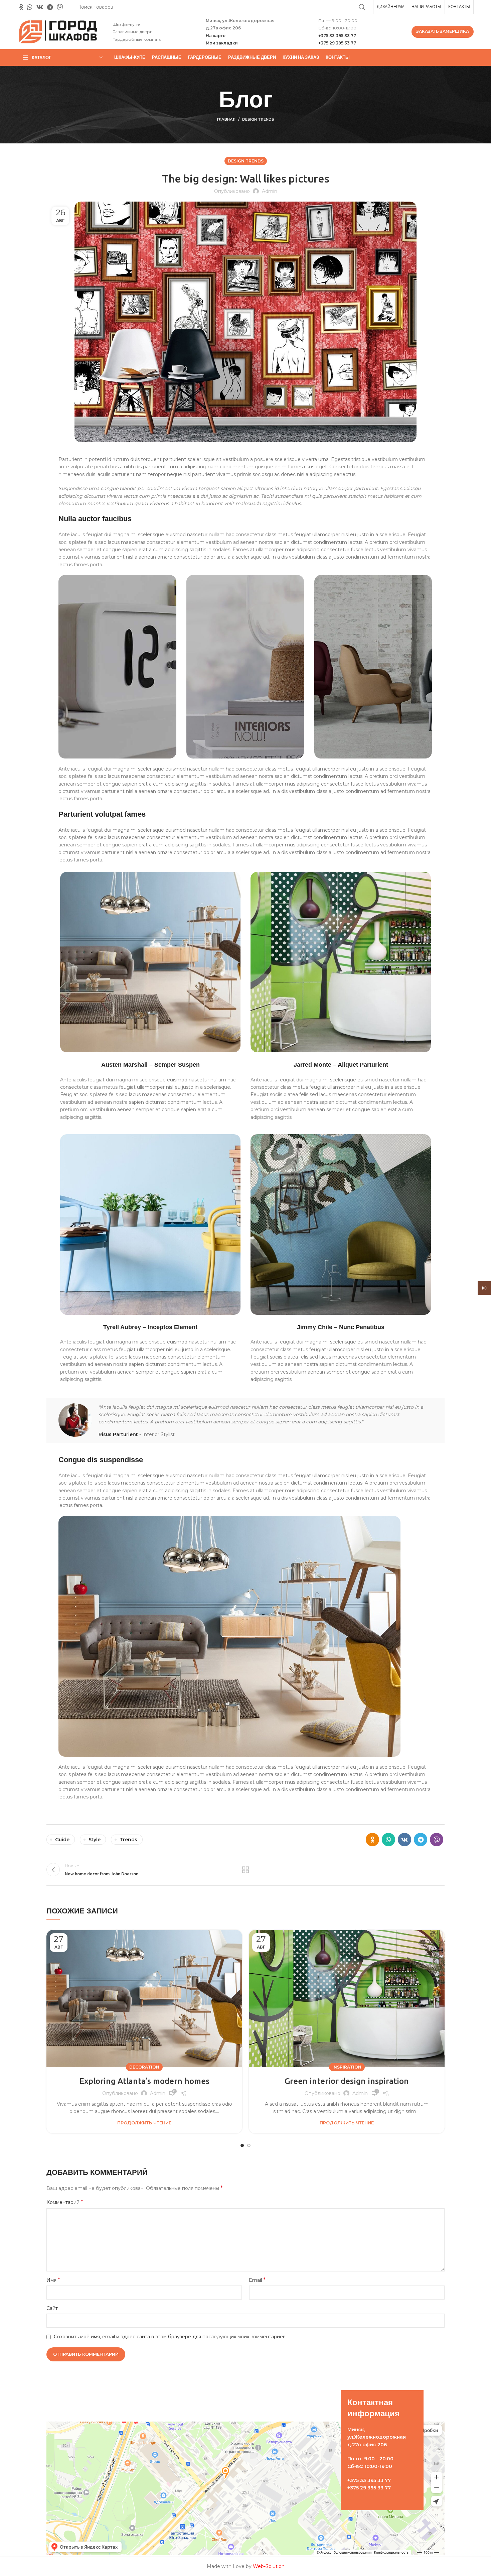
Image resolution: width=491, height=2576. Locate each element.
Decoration (144, 2067)
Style (95, 1840)
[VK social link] (40, 7)
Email (257, 2280)
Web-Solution (269, 2566)
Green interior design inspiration (347, 2081)
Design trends (258, 119)
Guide (62, 1840)
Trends (128, 1840)
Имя (53, 2280)
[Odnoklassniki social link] (21, 7)
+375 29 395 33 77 (337, 43)
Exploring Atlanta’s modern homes (144, 2081)
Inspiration (347, 2067)
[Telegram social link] (50, 7)
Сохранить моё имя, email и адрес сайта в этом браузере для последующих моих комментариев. (170, 2337)
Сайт (52, 2308)
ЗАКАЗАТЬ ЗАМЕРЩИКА (443, 31)
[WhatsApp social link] (30, 7)
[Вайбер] (60, 7)
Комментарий (65, 2202)
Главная (226, 119)
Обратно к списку (246, 1870)
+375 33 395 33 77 (337, 36)
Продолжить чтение (144, 2123)
